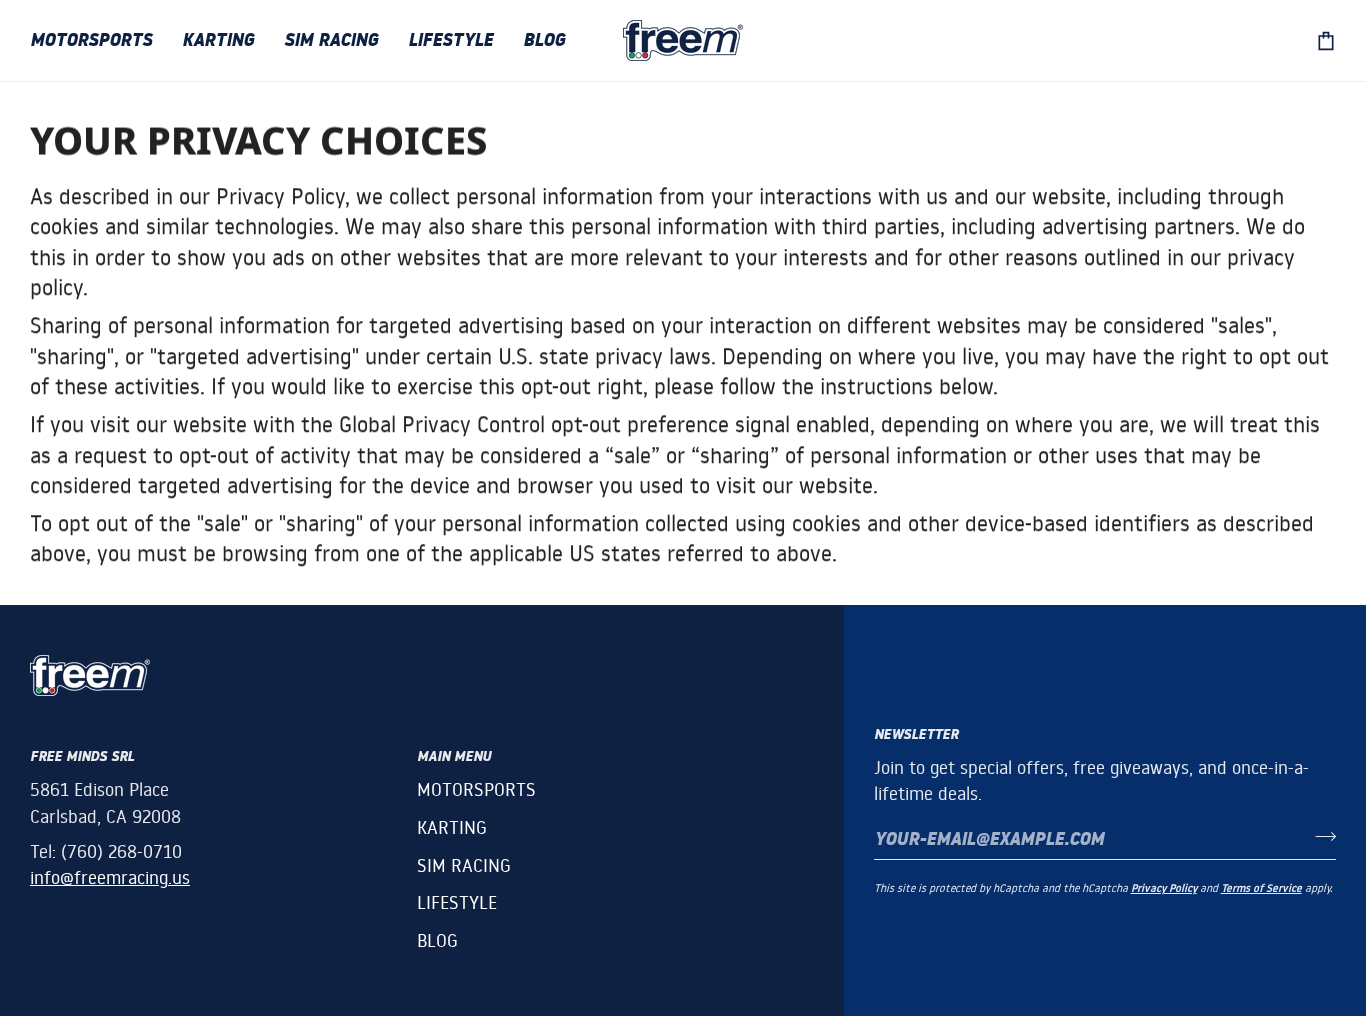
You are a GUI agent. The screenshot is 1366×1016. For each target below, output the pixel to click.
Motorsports (476, 789)
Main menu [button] (454, 756)
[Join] (1319, 836)
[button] (98, 40)
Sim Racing (464, 865)
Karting (452, 827)
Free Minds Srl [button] (82, 756)
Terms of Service (1261, 888)
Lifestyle (457, 902)
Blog (437, 940)
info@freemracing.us (110, 877)
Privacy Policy (1164, 888)
